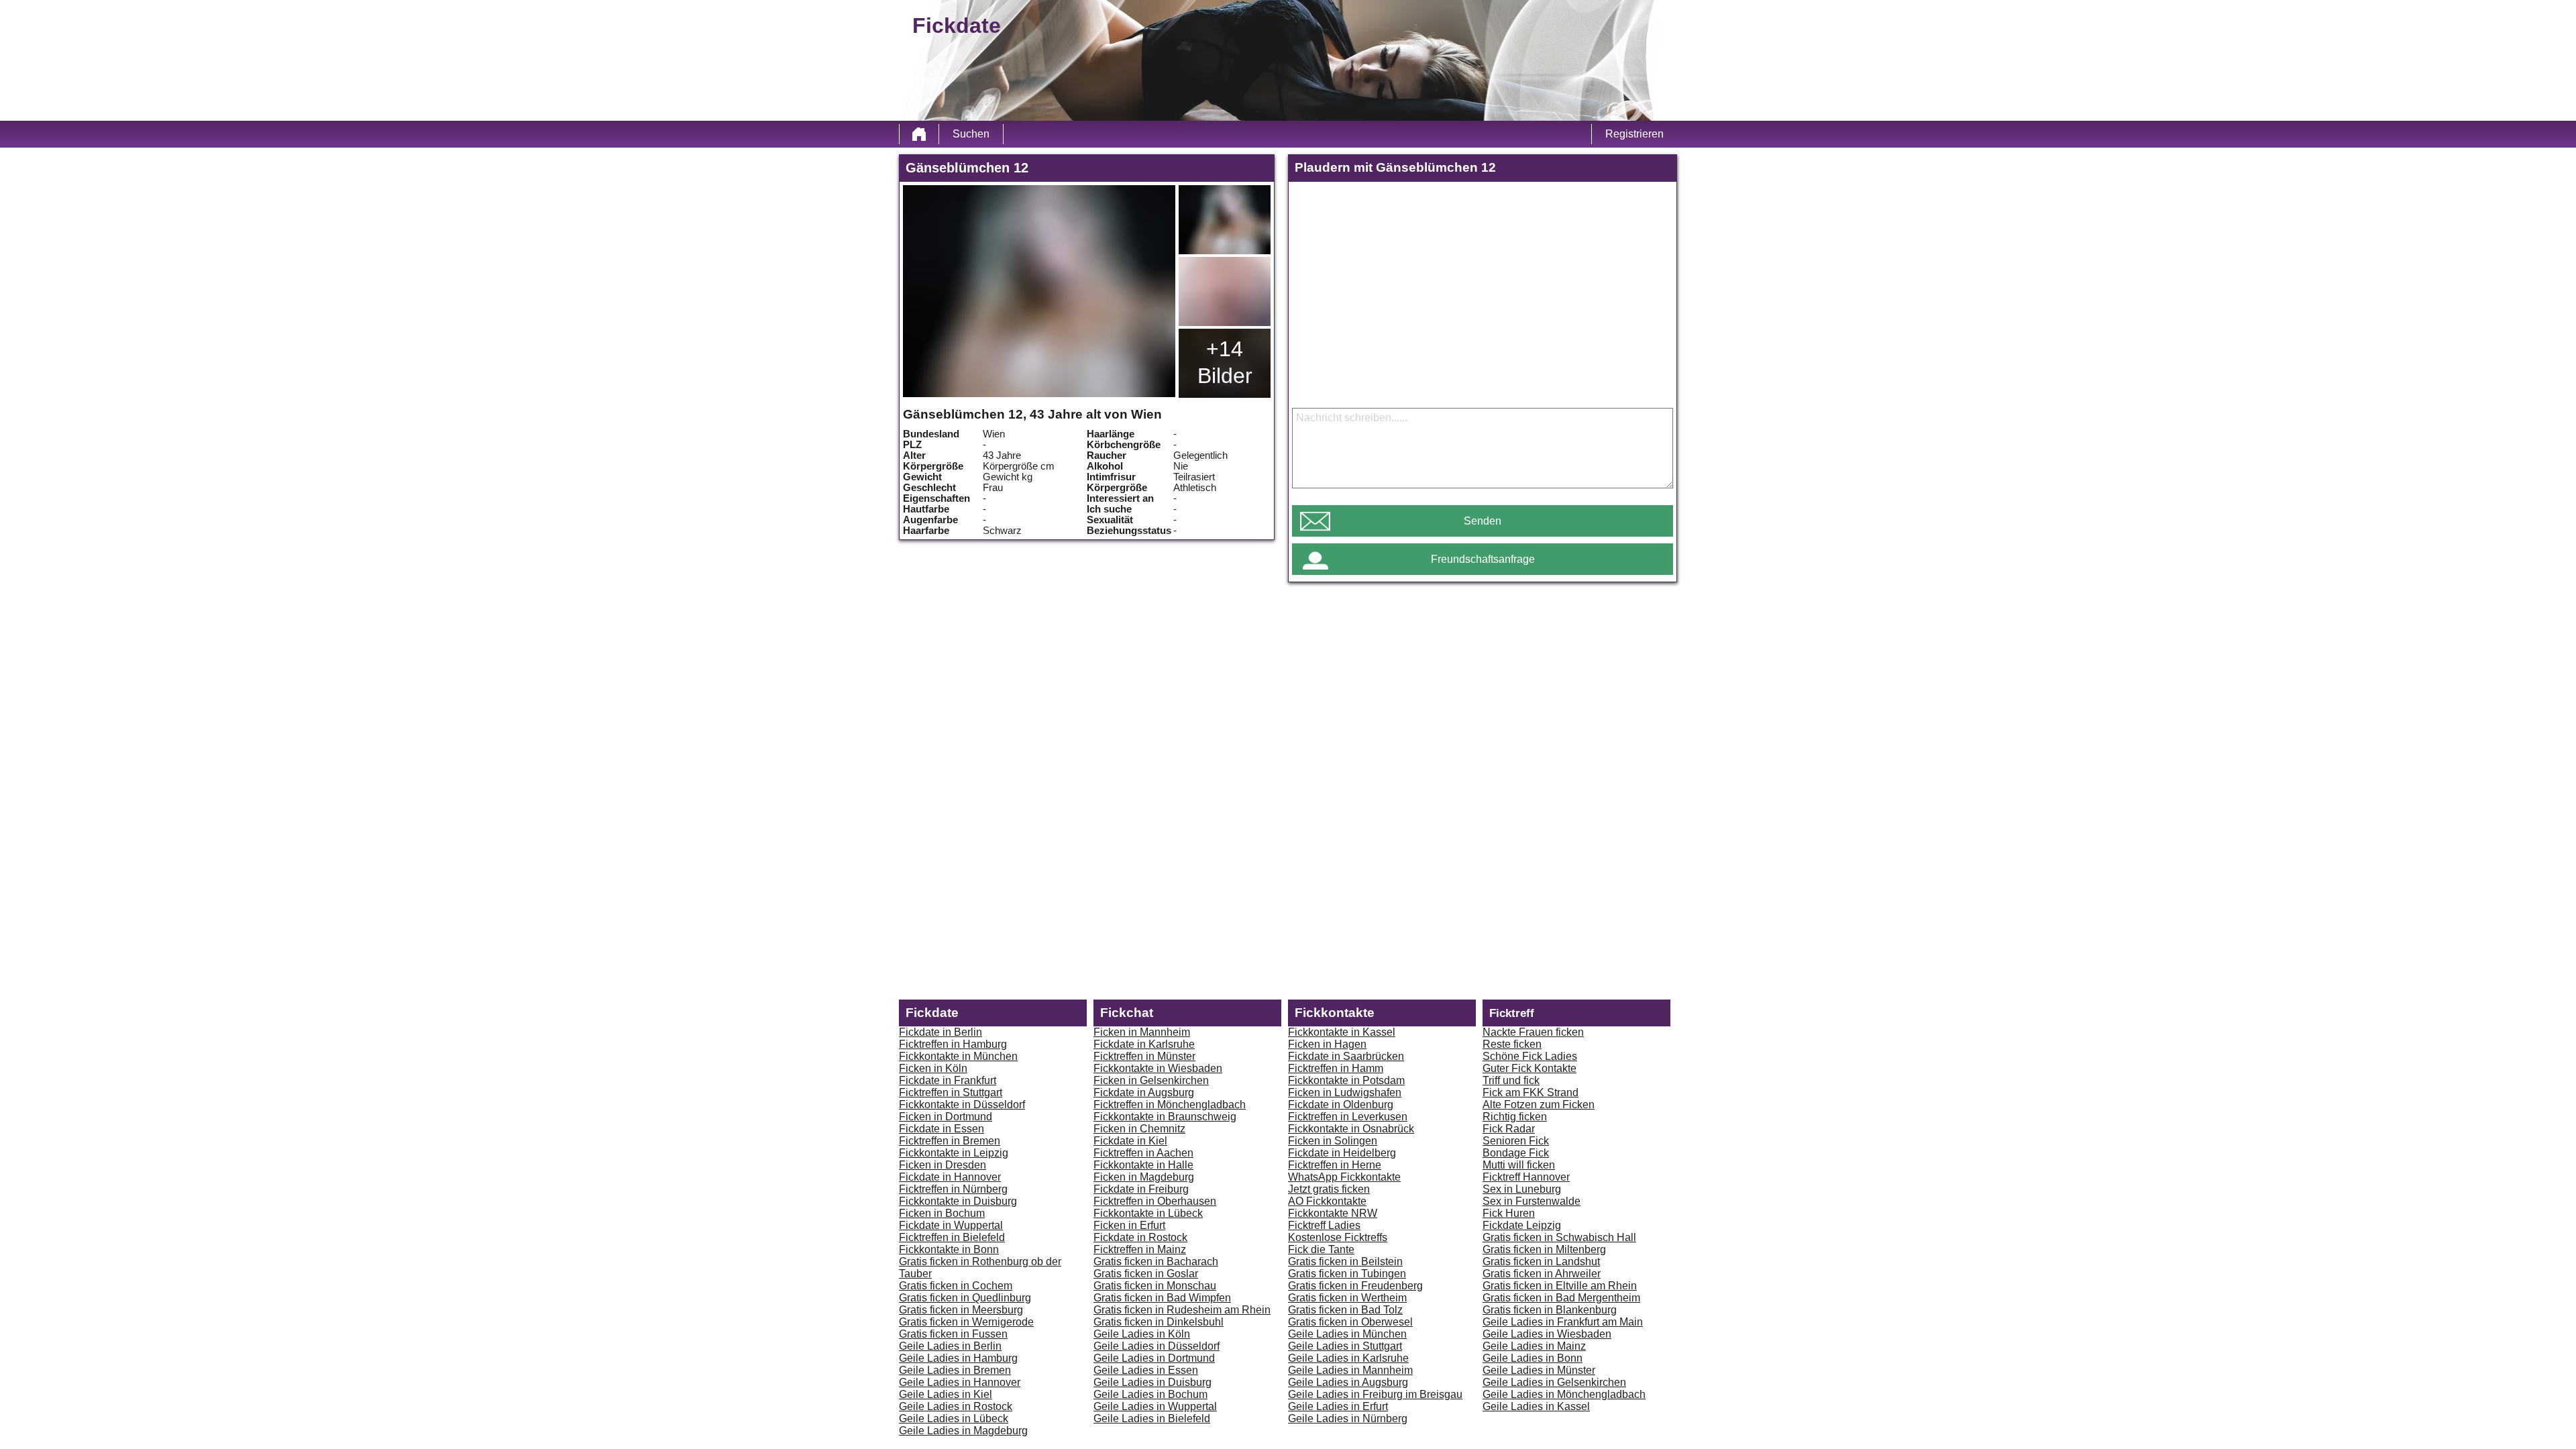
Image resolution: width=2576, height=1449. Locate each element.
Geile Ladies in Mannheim (1350, 1370)
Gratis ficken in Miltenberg (1544, 1249)
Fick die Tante (1321, 1249)
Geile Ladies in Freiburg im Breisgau (1375, 1394)
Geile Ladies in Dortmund (1154, 1358)
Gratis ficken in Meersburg (961, 1310)
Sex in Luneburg (1522, 1189)
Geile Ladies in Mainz (1534, 1346)
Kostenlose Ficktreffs (1338, 1237)
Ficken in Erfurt (1129, 1225)
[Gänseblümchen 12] (1039, 291)
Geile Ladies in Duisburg (1152, 1382)
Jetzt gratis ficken (1329, 1189)
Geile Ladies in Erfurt (1338, 1406)
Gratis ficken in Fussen (953, 1334)
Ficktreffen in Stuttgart (951, 1092)
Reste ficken (1512, 1044)
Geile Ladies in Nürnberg (1348, 1418)
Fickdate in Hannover (950, 1177)
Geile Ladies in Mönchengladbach (1564, 1394)
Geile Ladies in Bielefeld (1152, 1418)
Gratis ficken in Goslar (1146, 1274)
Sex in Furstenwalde (1532, 1201)
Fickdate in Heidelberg (1342, 1153)
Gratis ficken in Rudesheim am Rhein (1182, 1310)
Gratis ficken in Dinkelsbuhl (1159, 1322)
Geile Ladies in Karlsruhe (1348, 1358)
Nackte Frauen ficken (1533, 1032)
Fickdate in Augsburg (1144, 1092)
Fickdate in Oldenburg (1341, 1105)
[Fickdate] (919, 134)
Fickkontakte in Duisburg (958, 1201)
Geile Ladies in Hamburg (958, 1358)
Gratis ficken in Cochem (956, 1286)
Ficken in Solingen (1333, 1141)
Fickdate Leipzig (1522, 1225)
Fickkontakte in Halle (1143, 1165)
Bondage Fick (1516, 1153)
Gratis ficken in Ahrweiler (1542, 1274)
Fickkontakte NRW (1333, 1213)
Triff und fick (1511, 1080)
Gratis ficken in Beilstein (1345, 1262)
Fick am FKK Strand (1531, 1092)
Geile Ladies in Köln (1142, 1334)
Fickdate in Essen (942, 1129)
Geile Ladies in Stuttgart (1345, 1346)
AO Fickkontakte (1327, 1201)
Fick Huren (1509, 1213)
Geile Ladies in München (1347, 1334)
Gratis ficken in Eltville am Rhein (1560, 1286)
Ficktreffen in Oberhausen (1155, 1201)
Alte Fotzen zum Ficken (1539, 1105)
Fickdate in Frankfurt (948, 1080)
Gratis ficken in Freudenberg (1355, 1286)
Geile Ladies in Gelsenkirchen (1554, 1382)
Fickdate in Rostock (1140, 1237)
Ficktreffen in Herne (1335, 1165)
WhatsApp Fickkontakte (1344, 1177)
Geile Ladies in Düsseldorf (1157, 1346)
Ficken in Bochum (942, 1213)
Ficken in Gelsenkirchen (1151, 1080)
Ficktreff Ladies (1324, 1225)
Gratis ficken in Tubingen (1347, 1274)
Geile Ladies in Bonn (1533, 1358)
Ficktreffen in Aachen (1143, 1153)
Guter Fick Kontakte (1529, 1068)
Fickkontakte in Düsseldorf (962, 1105)
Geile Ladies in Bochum (1150, 1394)
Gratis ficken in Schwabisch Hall (1559, 1237)
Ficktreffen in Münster (1144, 1056)
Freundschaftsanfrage (1483, 559)
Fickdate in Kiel (1130, 1141)
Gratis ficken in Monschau (1155, 1286)
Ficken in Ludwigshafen (1345, 1092)
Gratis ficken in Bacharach (1156, 1262)
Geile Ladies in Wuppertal (1155, 1406)
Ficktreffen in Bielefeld (952, 1237)
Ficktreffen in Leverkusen (1348, 1117)
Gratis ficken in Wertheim (1347, 1298)
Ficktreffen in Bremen (950, 1141)
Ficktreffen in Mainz (1140, 1249)
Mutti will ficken (1519, 1165)
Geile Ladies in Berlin (950, 1346)
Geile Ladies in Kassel (1536, 1406)
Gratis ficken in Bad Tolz (1345, 1310)
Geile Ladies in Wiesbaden (1547, 1334)
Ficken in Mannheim (1142, 1032)
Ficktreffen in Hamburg (953, 1044)
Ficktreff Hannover (1526, 1177)
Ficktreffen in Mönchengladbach (1170, 1105)
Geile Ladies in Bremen (955, 1370)
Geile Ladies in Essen (1146, 1370)
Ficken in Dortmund (946, 1117)
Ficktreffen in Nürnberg (953, 1189)
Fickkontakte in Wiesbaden (1158, 1068)
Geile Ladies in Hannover (960, 1382)
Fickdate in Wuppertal (951, 1225)
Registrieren (1634, 134)
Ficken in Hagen (1327, 1044)
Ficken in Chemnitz (1139, 1129)
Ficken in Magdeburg (1144, 1177)
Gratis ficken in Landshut (1541, 1262)
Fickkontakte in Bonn (949, 1249)
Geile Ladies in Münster (1539, 1370)
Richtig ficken (1515, 1117)
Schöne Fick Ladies (1530, 1056)
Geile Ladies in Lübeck (954, 1418)
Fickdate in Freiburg (1141, 1189)
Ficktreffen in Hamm (1336, 1068)
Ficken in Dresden (943, 1165)
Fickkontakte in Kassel (1342, 1032)
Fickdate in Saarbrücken (1346, 1056)
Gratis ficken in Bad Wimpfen (1162, 1298)
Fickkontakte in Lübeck (1148, 1213)
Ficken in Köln (933, 1068)
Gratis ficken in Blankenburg (1550, 1310)
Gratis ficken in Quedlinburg (965, 1298)
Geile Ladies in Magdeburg (963, 1431)
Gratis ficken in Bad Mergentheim (1561, 1298)
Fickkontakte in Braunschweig (1165, 1117)
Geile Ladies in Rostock (956, 1406)
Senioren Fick (1516, 1141)
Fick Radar (1509, 1129)
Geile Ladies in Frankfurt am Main (1563, 1322)
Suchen (971, 134)
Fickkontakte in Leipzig (954, 1153)
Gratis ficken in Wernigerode (966, 1322)
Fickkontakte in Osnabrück (1351, 1129)
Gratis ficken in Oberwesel (1350, 1322)
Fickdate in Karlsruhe (1144, 1044)
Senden (1483, 521)
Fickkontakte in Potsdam (1346, 1080)
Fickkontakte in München (958, 1056)
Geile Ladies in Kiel (946, 1394)
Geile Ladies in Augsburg (1348, 1382)
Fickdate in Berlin (941, 1032)
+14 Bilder (1225, 362)
